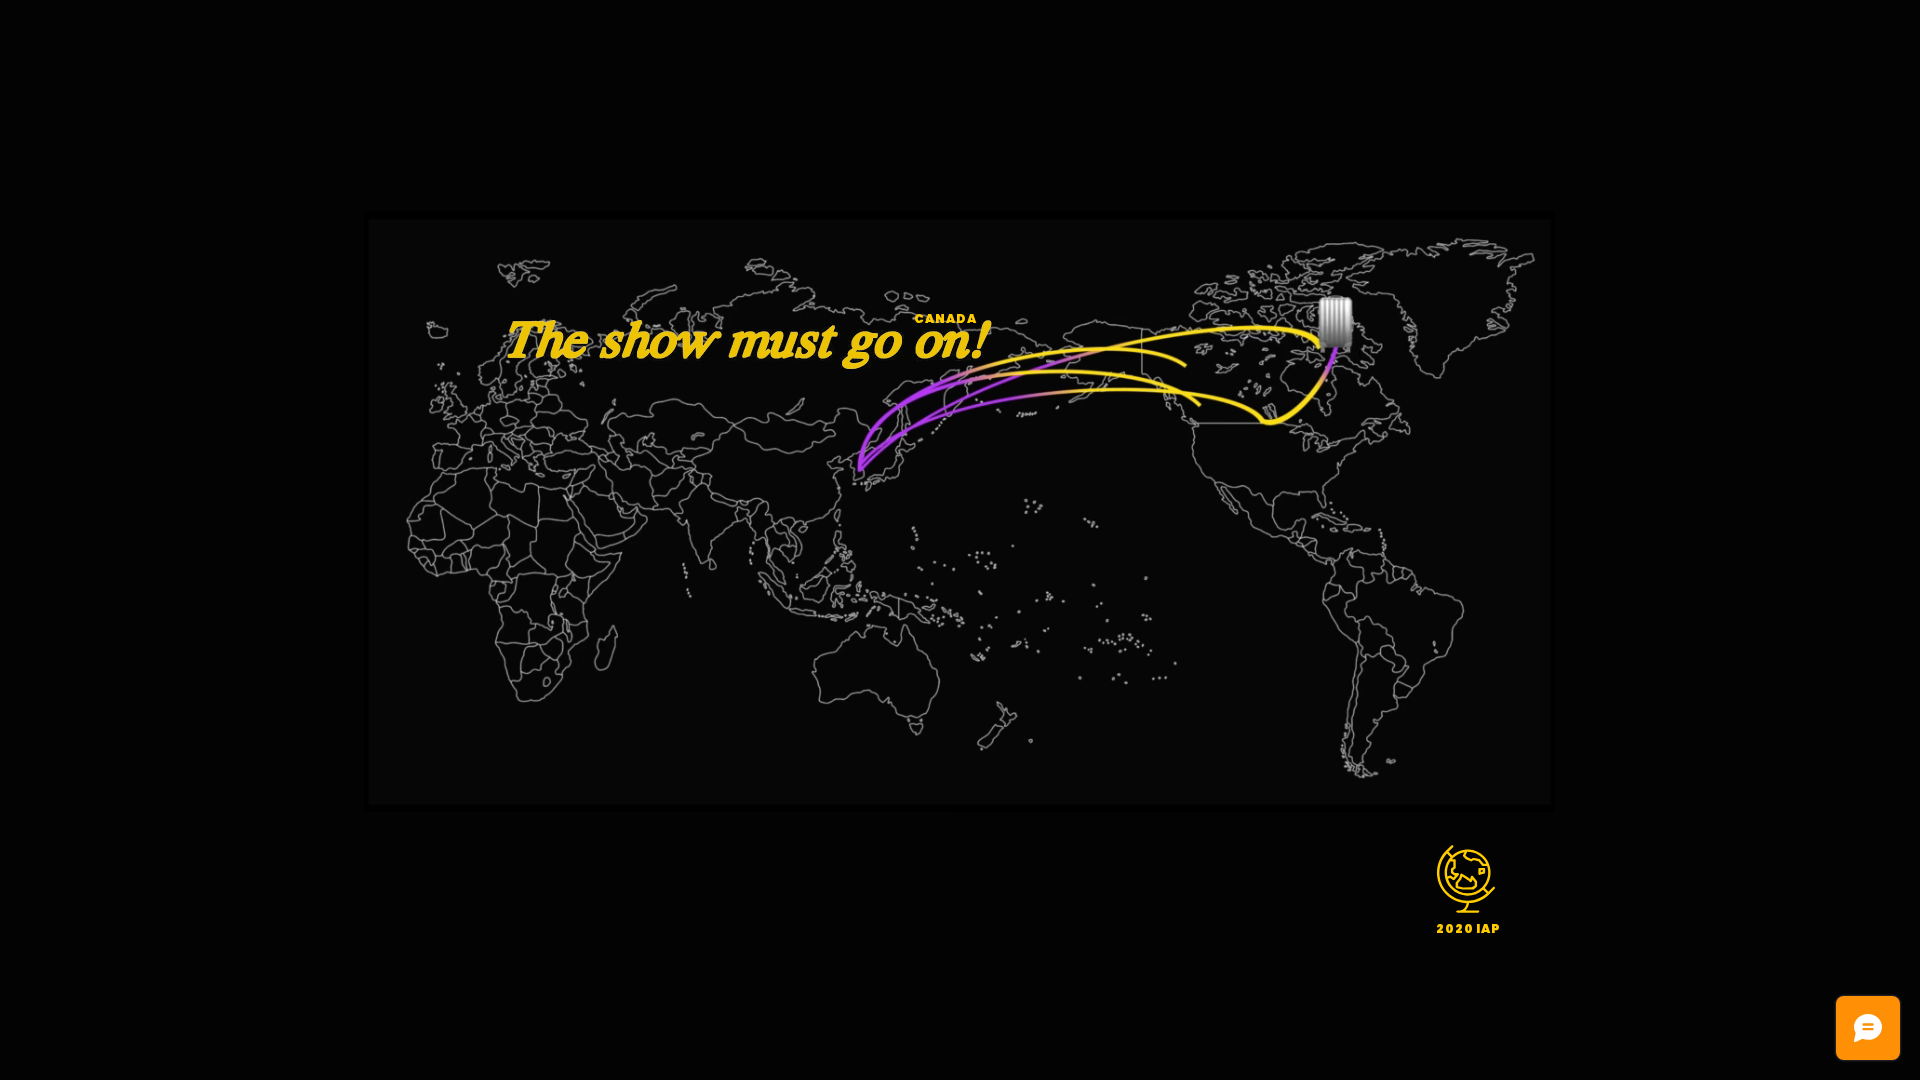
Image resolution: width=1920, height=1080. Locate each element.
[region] (1468, 887)
